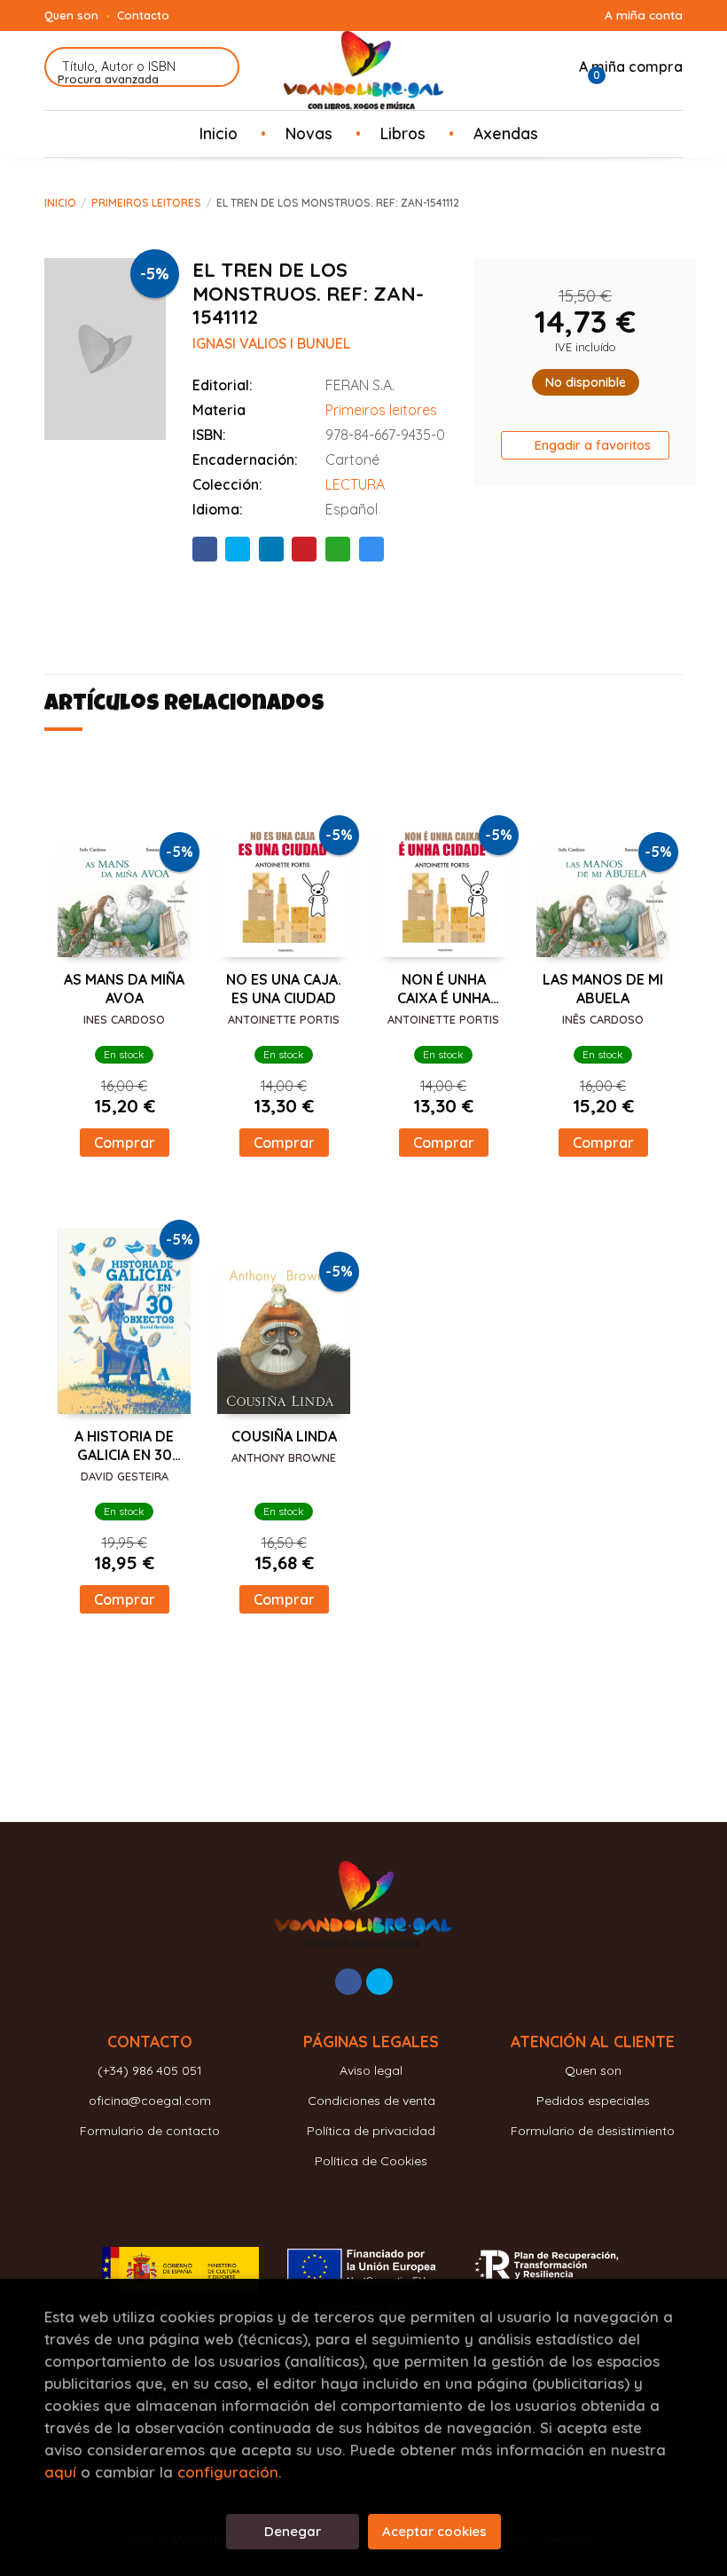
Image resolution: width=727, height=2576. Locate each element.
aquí (60, 2472)
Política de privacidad (371, 2131)
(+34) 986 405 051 (150, 2070)
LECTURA (355, 484)
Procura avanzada (108, 79)
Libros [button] (403, 133)
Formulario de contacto (150, 2131)
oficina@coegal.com (150, 2101)
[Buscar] (215, 67)
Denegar (293, 2531)
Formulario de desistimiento (593, 2131)
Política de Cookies (371, 2161)
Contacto (143, 15)
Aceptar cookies (434, 2531)
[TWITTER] (379, 1982)
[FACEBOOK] (348, 1982)
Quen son (71, 15)
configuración (228, 2472)
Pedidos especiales (593, 2101)
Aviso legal (371, 2070)
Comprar (125, 1143)
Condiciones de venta (371, 2101)
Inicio (60, 203)
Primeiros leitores (146, 203)
